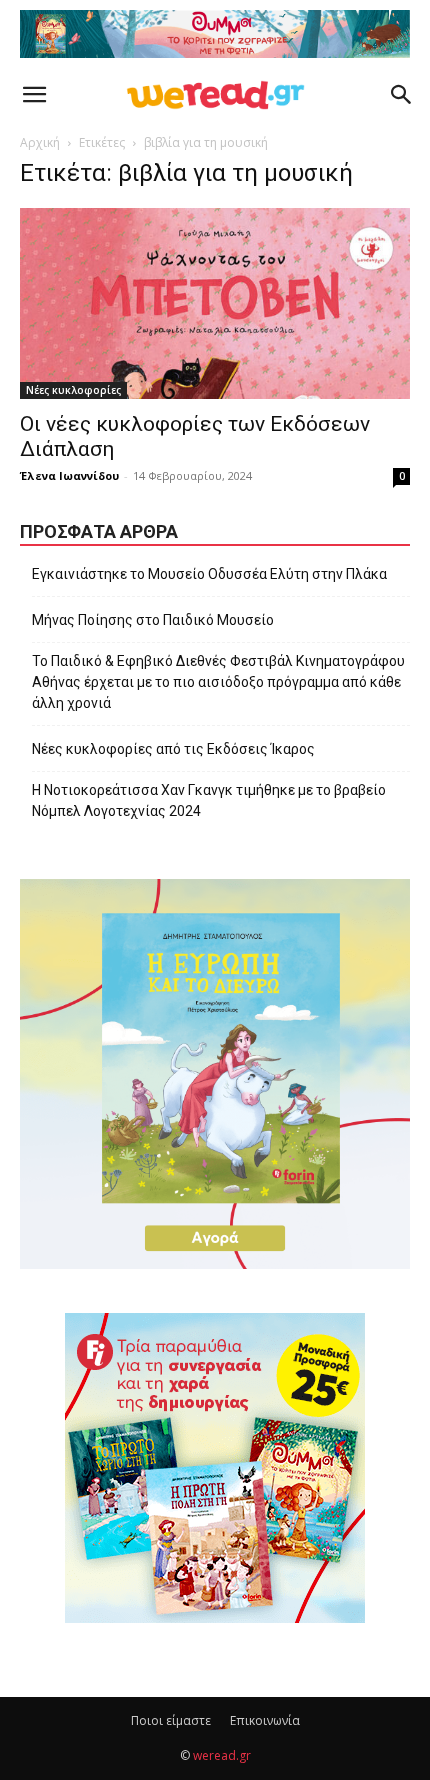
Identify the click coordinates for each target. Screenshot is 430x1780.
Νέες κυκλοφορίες (73, 390)
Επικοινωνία (265, 1720)
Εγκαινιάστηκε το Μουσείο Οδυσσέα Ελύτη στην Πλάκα (209, 574)
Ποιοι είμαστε (171, 1720)
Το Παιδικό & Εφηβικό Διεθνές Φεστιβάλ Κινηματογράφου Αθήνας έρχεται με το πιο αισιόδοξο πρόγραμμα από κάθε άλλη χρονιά (218, 682)
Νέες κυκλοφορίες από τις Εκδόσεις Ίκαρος (173, 749)
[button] (34, 95)
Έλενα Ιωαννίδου (69, 475)
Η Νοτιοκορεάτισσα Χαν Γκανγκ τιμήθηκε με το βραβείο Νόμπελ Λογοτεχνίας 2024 (209, 800)
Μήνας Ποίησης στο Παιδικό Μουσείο (153, 620)
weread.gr (222, 1755)
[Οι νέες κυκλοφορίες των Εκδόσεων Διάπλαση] (215, 303)
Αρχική (40, 142)
